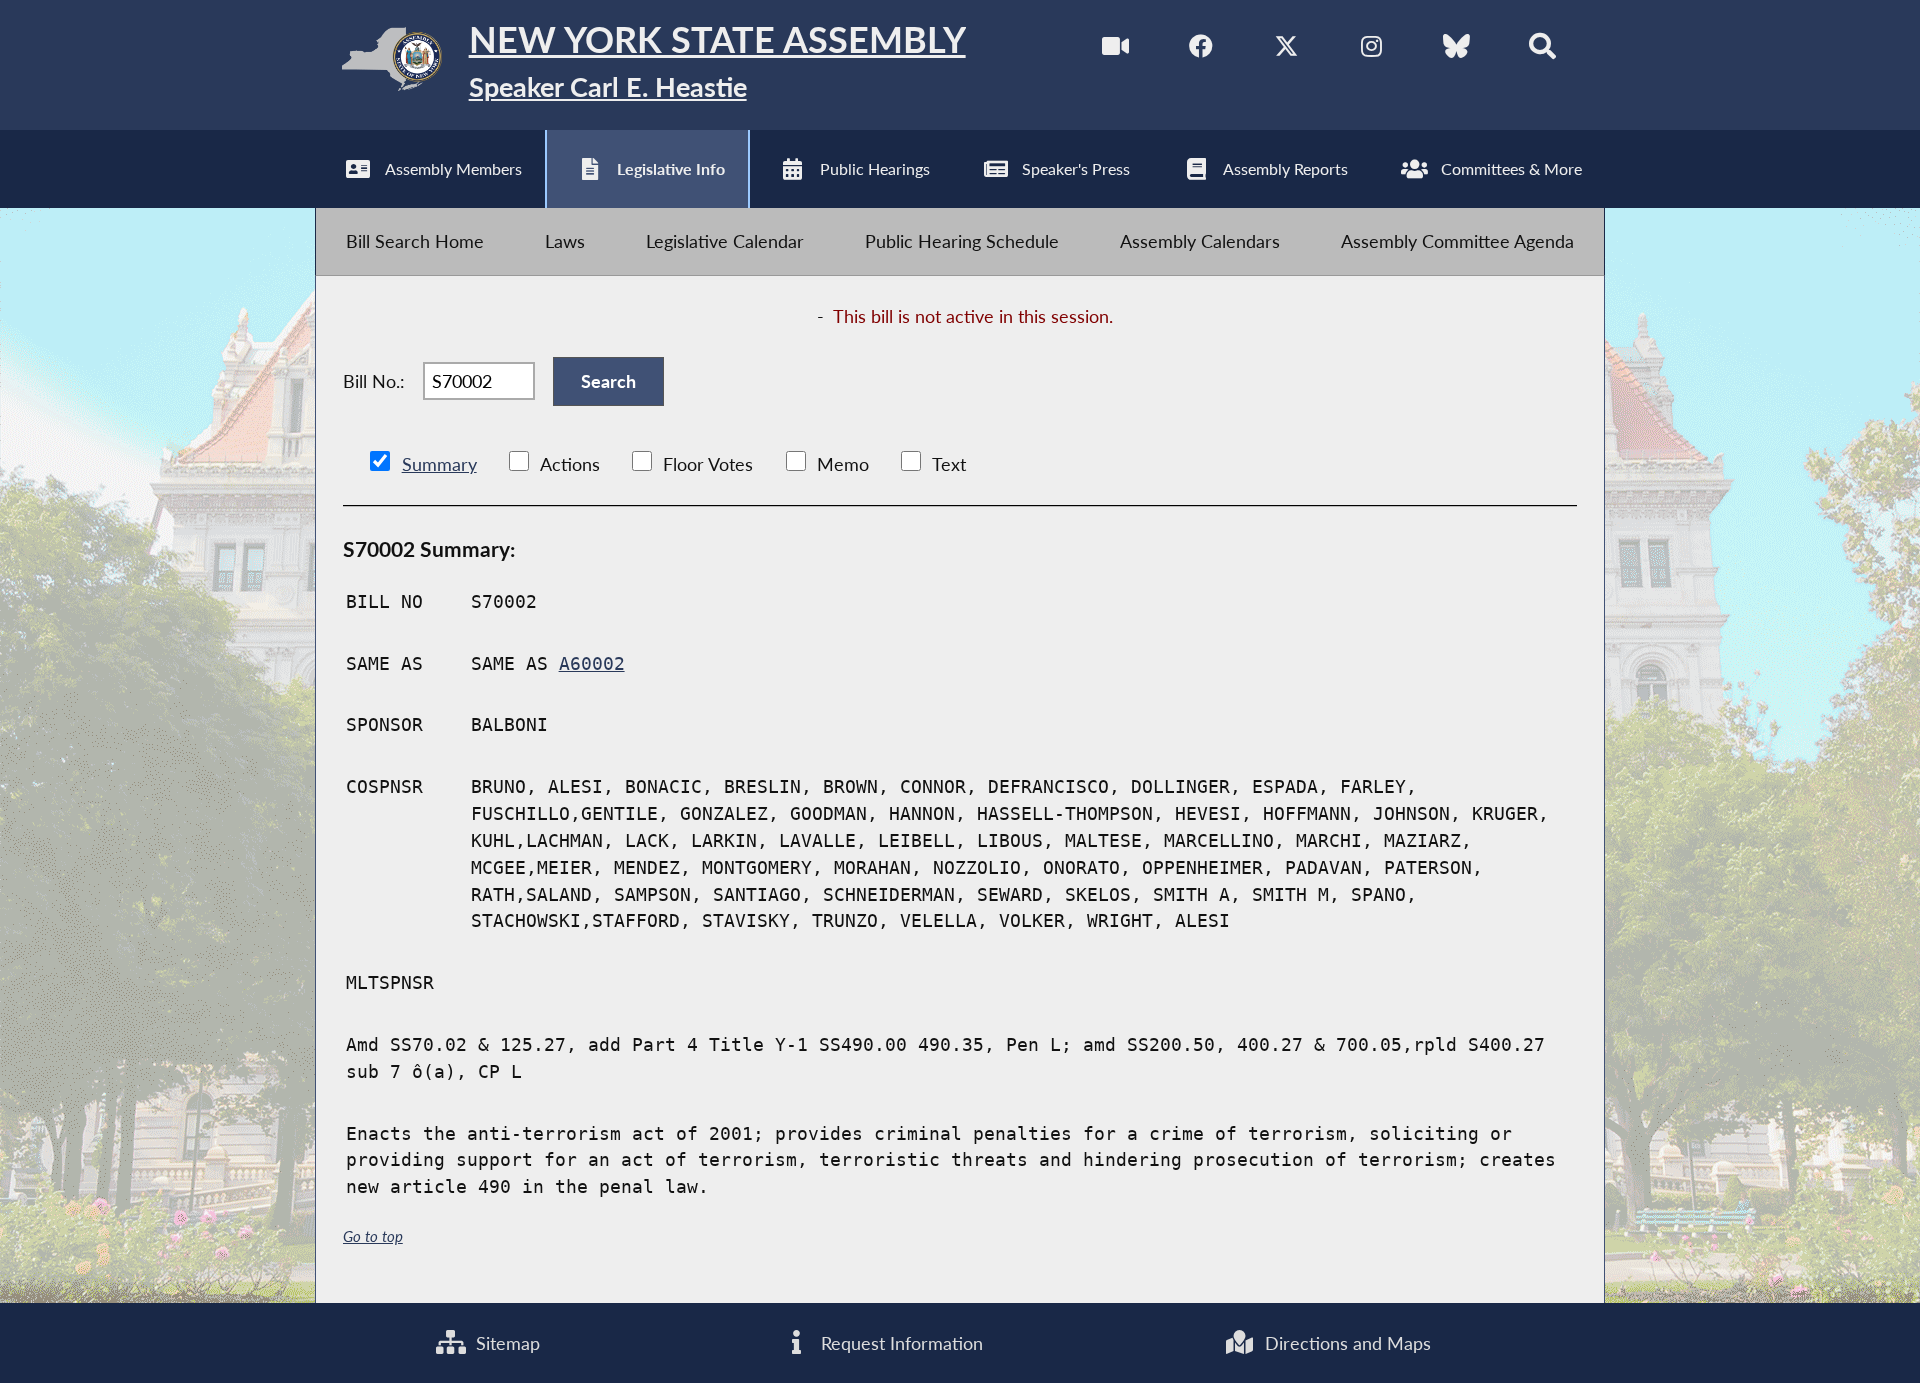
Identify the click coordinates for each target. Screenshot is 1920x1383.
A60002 (592, 663)
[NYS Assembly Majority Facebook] (1201, 49)
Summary (439, 464)
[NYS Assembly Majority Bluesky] (1456, 49)
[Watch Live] (1115, 49)
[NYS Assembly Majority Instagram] (1371, 49)
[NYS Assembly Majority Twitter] (1286, 49)
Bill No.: (374, 381)
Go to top (373, 1236)
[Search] (1542, 49)
